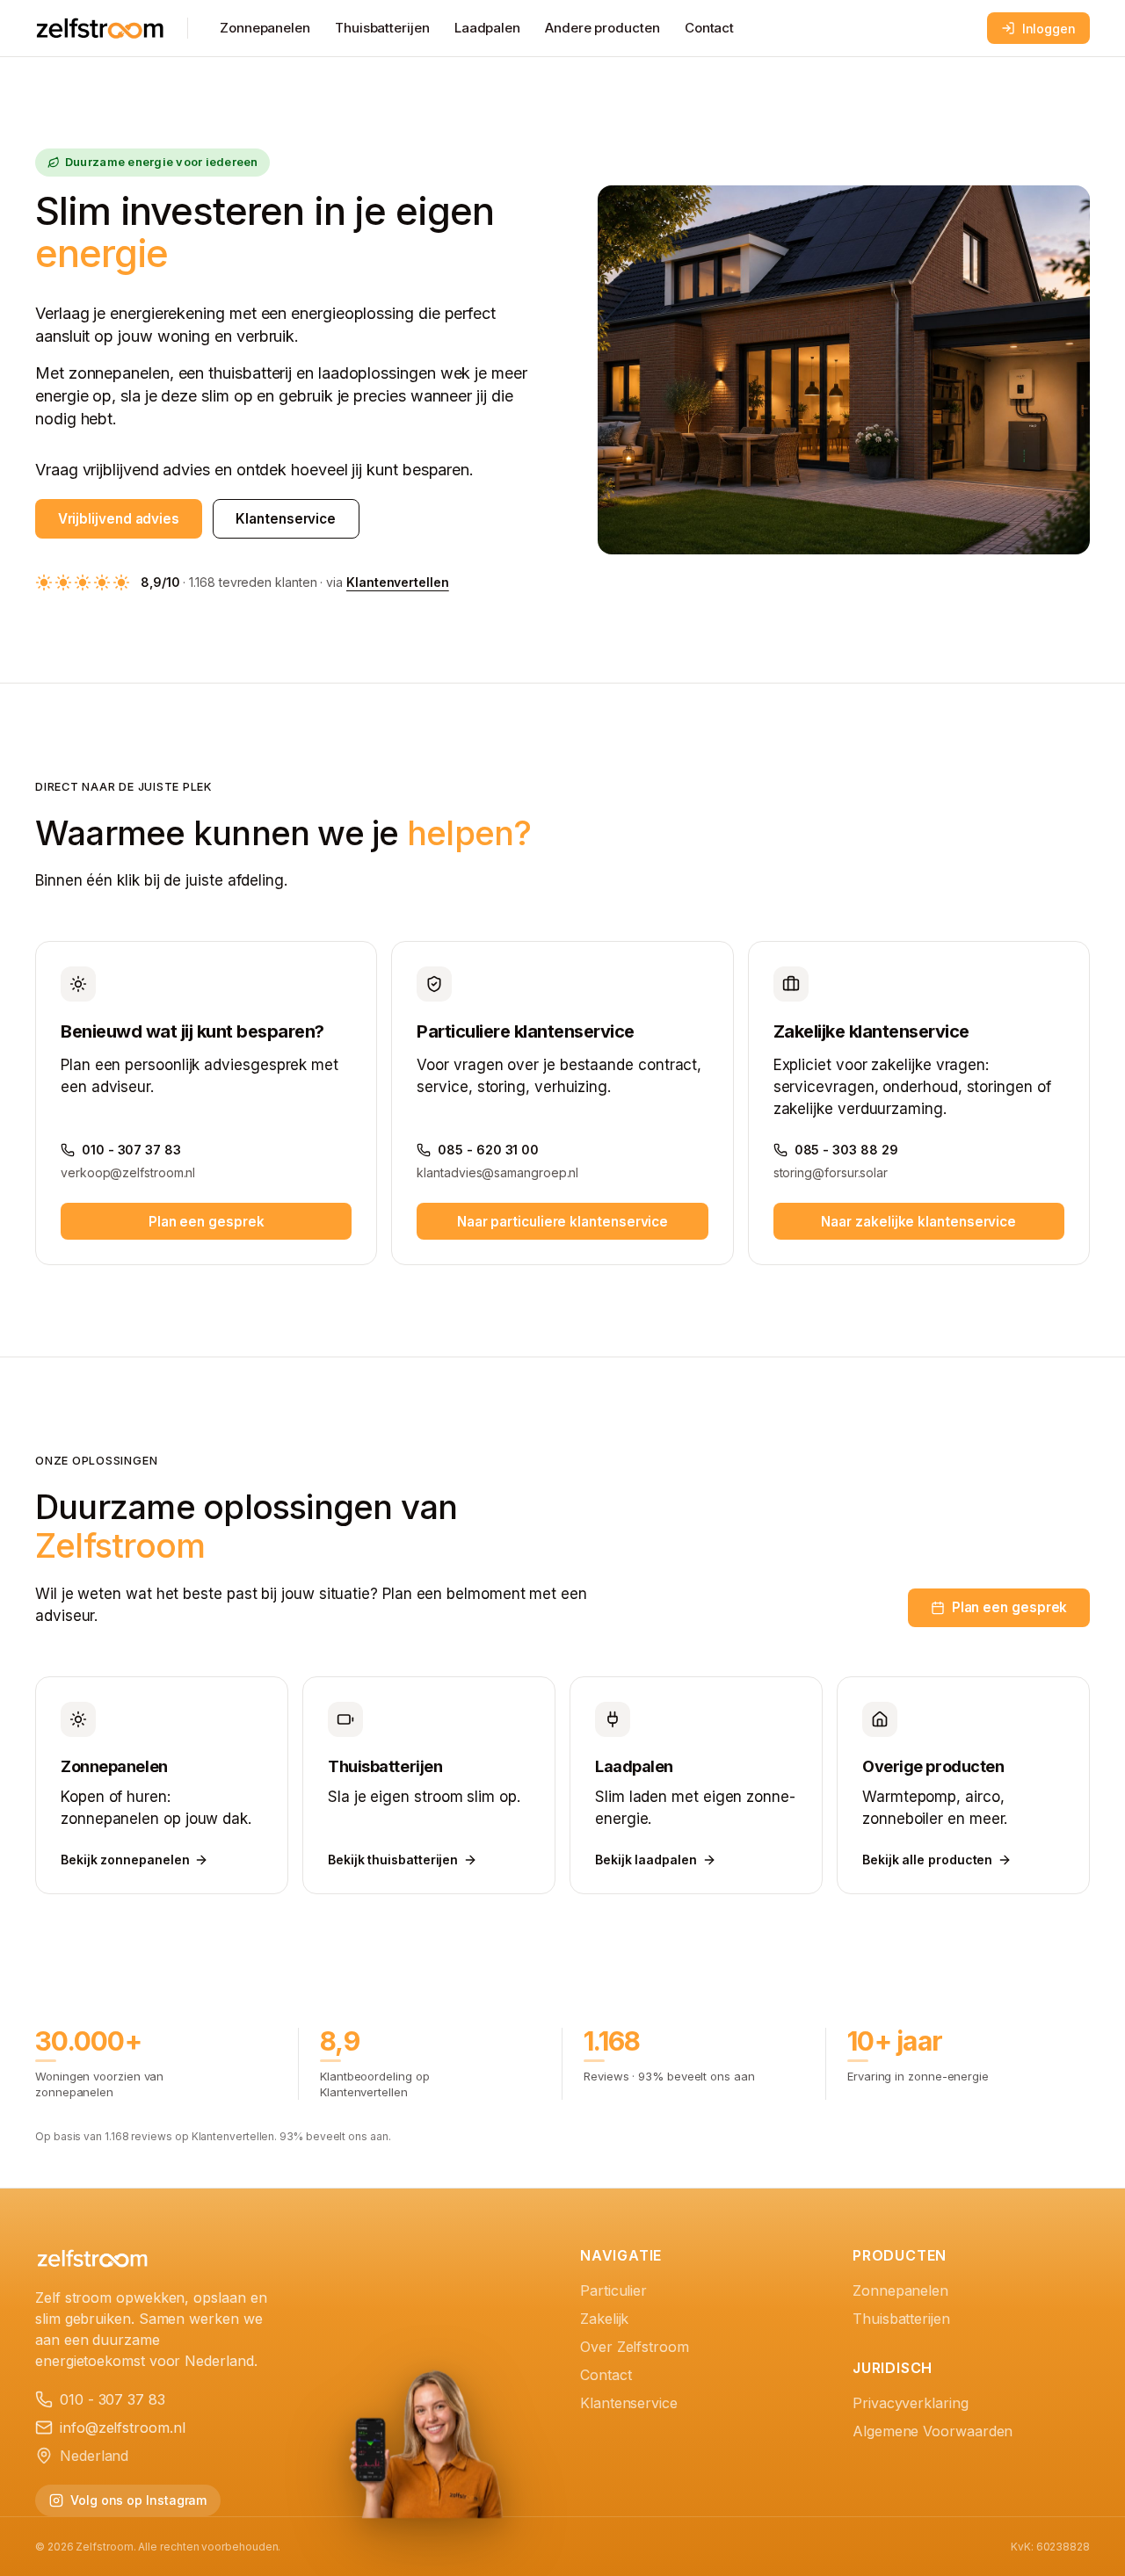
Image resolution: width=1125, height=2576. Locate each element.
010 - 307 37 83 (131, 1150)
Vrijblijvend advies (119, 519)
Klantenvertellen (398, 582)
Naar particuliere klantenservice (562, 1222)
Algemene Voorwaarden (933, 2431)
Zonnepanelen (265, 28)
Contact (709, 28)
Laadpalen (487, 28)
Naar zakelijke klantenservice (918, 1222)
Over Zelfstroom (635, 2347)
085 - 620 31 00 (488, 1150)
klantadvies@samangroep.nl (497, 1172)
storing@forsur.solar (831, 1172)
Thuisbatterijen (382, 28)
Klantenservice (286, 519)
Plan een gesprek (207, 1222)
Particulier (613, 2290)
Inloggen (1049, 29)
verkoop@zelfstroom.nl (128, 1172)
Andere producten (602, 28)
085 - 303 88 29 (846, 1150)
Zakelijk (604, 2319)
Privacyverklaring (911, 2403)
